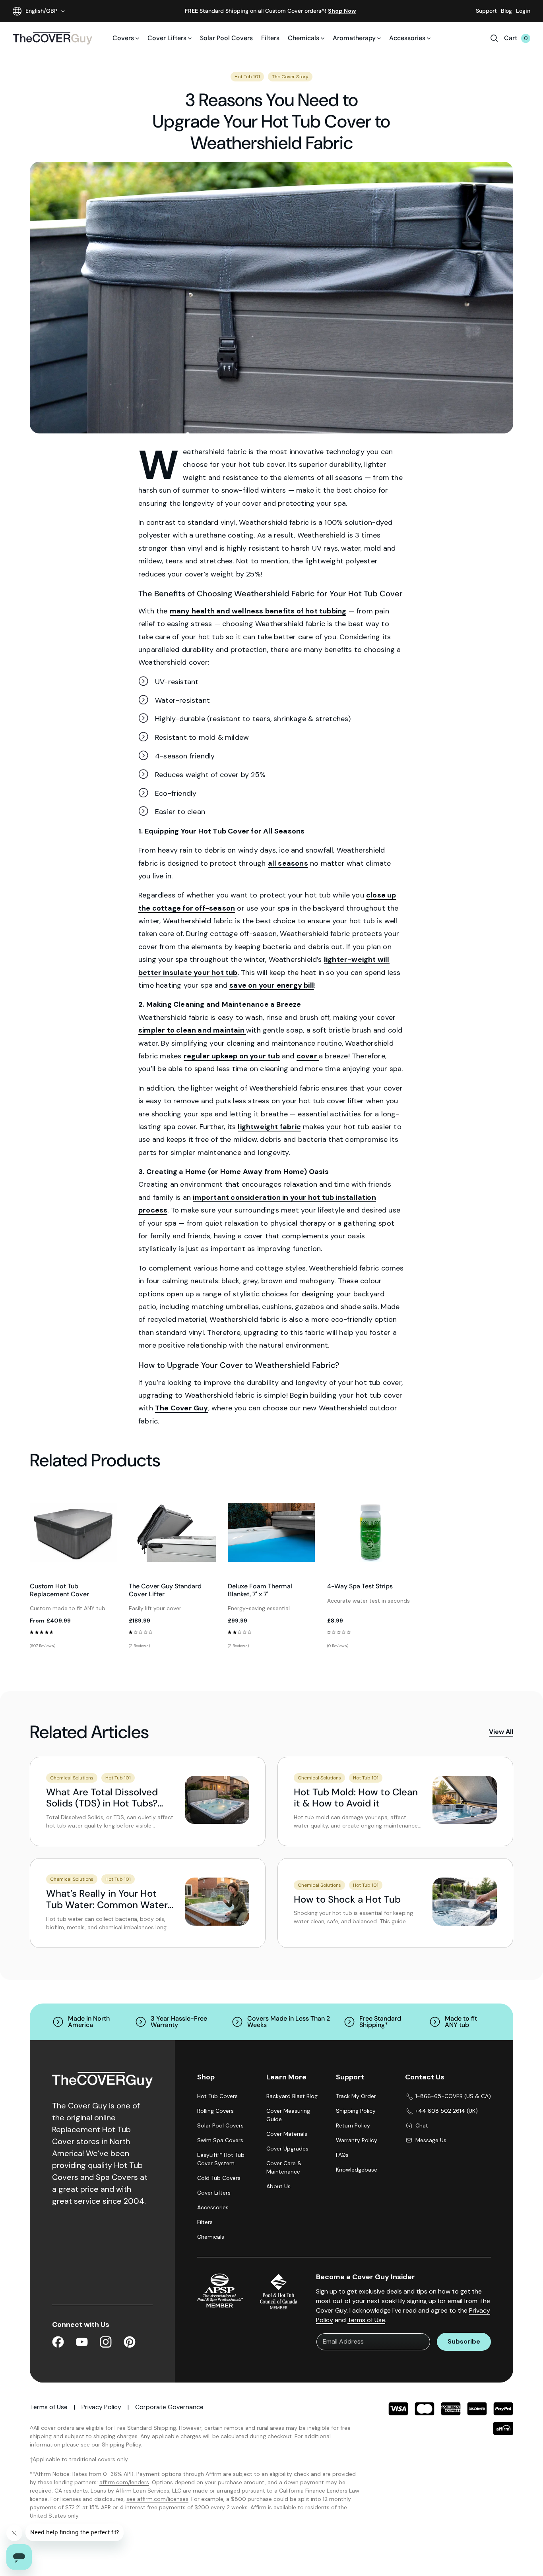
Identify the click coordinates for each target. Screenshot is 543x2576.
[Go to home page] (52, 38)
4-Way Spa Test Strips (360, 1586)
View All (501, 1732)
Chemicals (303, 38)
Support (486, 11)
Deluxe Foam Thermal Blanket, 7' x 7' (260, 1590)
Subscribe (464, 2341)
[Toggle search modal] (494, 38)
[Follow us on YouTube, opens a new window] (82, 2343)
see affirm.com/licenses (157, 2499)
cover (308, 1056)
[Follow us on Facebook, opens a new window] (58, 2343)
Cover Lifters (167, 38)
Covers (123, 38)
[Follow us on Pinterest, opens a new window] (130, 2343)
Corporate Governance (169, 2407)
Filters (270, 38)
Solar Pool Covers (226, 38)
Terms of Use (366, 2320)
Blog (506, 11)
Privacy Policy (101, 2407)
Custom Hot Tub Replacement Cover (59, 1590)
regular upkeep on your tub (232, 1056)
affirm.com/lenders (124, 2482)
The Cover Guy (182, 1408)
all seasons (288, 863)
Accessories (407, 38)
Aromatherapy (354, 38)
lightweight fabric (269, 1127)
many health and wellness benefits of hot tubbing (258, 611)
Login (523, 11)
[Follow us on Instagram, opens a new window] (106, 2343)
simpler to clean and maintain (192, 1030)
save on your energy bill (272, 985)
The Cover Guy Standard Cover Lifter (165, 1590)
